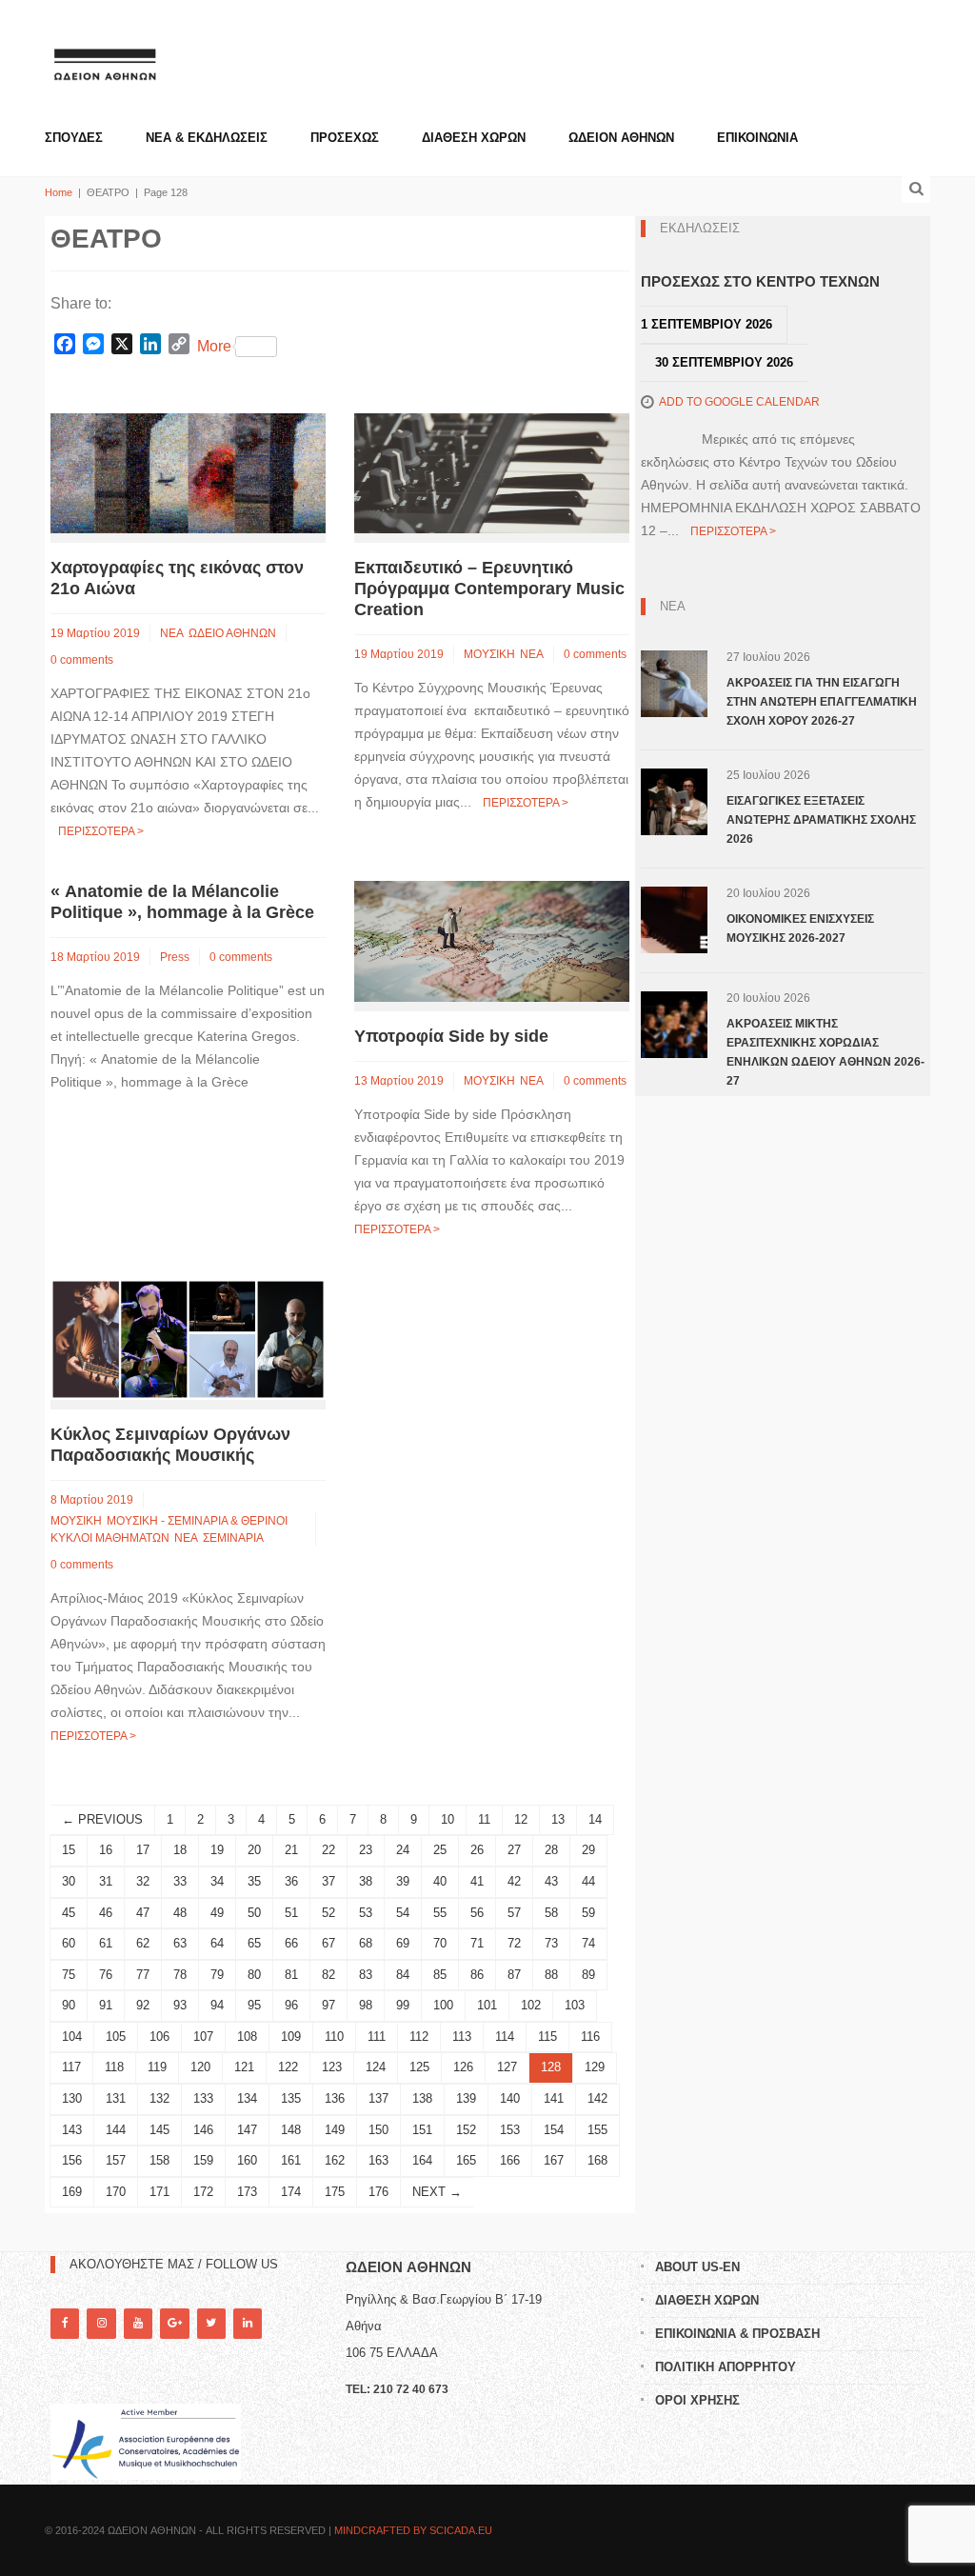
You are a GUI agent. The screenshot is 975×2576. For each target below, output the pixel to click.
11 (484, 1819)
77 (143, 1975)
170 (116, 2192)
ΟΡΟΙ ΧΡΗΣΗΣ (697, 2400)
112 (419, 2037)
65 (254, 1943)
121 (244, 2067)
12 (521, 1819)
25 (440, 1850)
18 (180, 1850)
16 (106, 1850)
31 (106, 1881)
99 (403, 2005)
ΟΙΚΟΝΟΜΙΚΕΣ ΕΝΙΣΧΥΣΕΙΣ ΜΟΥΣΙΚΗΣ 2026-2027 (800, 929)
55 (440, 1913)
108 (247, 2037)
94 (217, 2005)
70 (440, 1943)
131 (116, 2098)
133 (203, 2098)
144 (116, 2130)
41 (477, 1881)
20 (254, 1850)
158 (159, 2160)
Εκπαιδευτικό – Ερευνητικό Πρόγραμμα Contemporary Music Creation (489, 589)
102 (531, 2005)
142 (597, 2098)
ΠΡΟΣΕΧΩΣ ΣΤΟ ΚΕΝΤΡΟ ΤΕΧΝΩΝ (760, 281)
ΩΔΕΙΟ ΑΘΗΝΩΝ (232, 633)
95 (254, 2005)
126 (463, 2067)
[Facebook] (65, 2323)
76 (106, 1975)
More (214, 346)
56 (477, 1913)
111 (377, 2037)
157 (116, 2160)
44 (588, 1881)
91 (106, 2005)
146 (203, 2130)
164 (422, 2160)
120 (200, 2067)
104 (72, 2037)
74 (588, 1943)
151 (422, 2130)
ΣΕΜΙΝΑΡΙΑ (233, 1538)
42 (514, 1881)
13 (558, 1819)
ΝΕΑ (172, 633)
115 (547, 2037)
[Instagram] (101, 2323)
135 (291, 2098)
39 (403, 1881)
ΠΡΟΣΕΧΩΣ (345, 138)
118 (114, 2067)
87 (514, 1975)
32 (143, 1881)
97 (328, 2005)
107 (203, 2037)
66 (291, 1943)
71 (477, 1943)
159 (203, 2160)
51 (291, 1913)
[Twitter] (211, 2323)
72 (514, 1943)
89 (588, 1975)
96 (291, 2005)
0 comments (82, 660)
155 (597, 2130)
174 (291, 2192)
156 (72, 2160)
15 (69, 1850)
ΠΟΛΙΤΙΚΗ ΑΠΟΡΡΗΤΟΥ (726, 2367)
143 (72, 2130)
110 (334, 2037)
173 (247, 2192)
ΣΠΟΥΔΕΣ (74, 138)
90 (69, 2005)
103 (575, 2005)
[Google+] (174, 2323)
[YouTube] (138, 2323)
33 (180, 1881)
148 (291, 2130)
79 (217, 1975)
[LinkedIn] (248, 2323)
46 (106, 1913)
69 (403, 1943)
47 (143, 1913)
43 (551, 1881)
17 (143, 1850)
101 (487, 2005)
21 (291, 1850)
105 (116, 2037)
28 (551, 1850)
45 (69, 1913)
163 (378, 2160)
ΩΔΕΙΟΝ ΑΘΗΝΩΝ (621, 138)
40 (440, 1881)
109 (291, 2037)
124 (376, 2067)
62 (143, 1943)
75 (69, 1975)
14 (595, 1819)
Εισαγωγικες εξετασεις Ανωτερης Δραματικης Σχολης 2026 (821, 820)
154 (554, 2130)
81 (291, 1975)
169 (72, 2192)
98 (366, 2005)
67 (328, 1943)
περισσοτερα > (101, 831)
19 (217, 1850)
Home (59, 192)
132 (159, 2098)
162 (335, 2160)
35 (254, 1881)
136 (335, 2098)
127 (507, 2067)
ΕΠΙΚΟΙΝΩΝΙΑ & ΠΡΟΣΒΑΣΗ (737, 2334)
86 (477, 1975)
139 (466, 2098)
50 (254, 1913)
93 (180, 2005)
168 (597, 2160)
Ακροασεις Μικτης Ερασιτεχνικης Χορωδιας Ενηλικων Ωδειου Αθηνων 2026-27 (826, 1052)
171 (159, 2192)
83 (366, 1975)
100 (443, 2005)
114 (505, 2037)
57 (514, 1913)
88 (551, 1975)
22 (328, 1850)
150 (378, 2130)
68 (366, 1943)
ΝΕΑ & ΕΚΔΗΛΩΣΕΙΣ (207, 138)
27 (514, 1850)
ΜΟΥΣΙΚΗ (489, 654)
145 (159, 2130)
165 (466, 2160)
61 (106, 1943)
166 (510, 2160)
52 (328, 1913)
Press (175, 957)
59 (588, 1913)
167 (554, 2160)
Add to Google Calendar (739, 402)
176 (378, 2192)
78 (180, 1975)
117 (71, 2067)
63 (180, 1943)
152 (466, 2130)
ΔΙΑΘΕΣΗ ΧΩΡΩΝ (474, 138)
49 (217, 1913)
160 (247, 2160)
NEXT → (437, 2192)
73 (551, 1943)
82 (328, 1975)
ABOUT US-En (697, 2267)
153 (510, 2130)
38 (366, 1881)
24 (403, 1850)
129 (595, 2067)
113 (462, 2037)
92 (143, 2005)
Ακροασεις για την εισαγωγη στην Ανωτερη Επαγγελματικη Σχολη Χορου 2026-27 (822, 702)
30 (69, 1881)
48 (180, 1913)
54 (403, 1913)
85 (440, 1975)
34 (217, 1881)
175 (335, 2192)
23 (366, 1850)
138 (422, 2098)
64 (217, 1943)
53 (366, 1913)
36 (291, 1881)
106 (159, 2037)
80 (254, 1975)
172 (203, 2192)
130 (72, 2098)
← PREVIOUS (102, 1819)
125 (419, 2067)
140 (510, 2098)
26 (477, 1850)
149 (335, 2130)
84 (403, 1975)
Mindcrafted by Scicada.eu (413, 2530)
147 (247, 2130)
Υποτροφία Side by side (451, 1036)
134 (247, 2098)
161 (291, 2160)
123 (332, 2067)
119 (157, 2067)
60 (69, 1943)
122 (288, 2067)
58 (551, 1913)
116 (590, 2037)
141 (554, 2098)
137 (378, 2098)
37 (328, 1881)
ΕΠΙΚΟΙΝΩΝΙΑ (757, 138)
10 (448, 1819)
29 (588, 1850)
